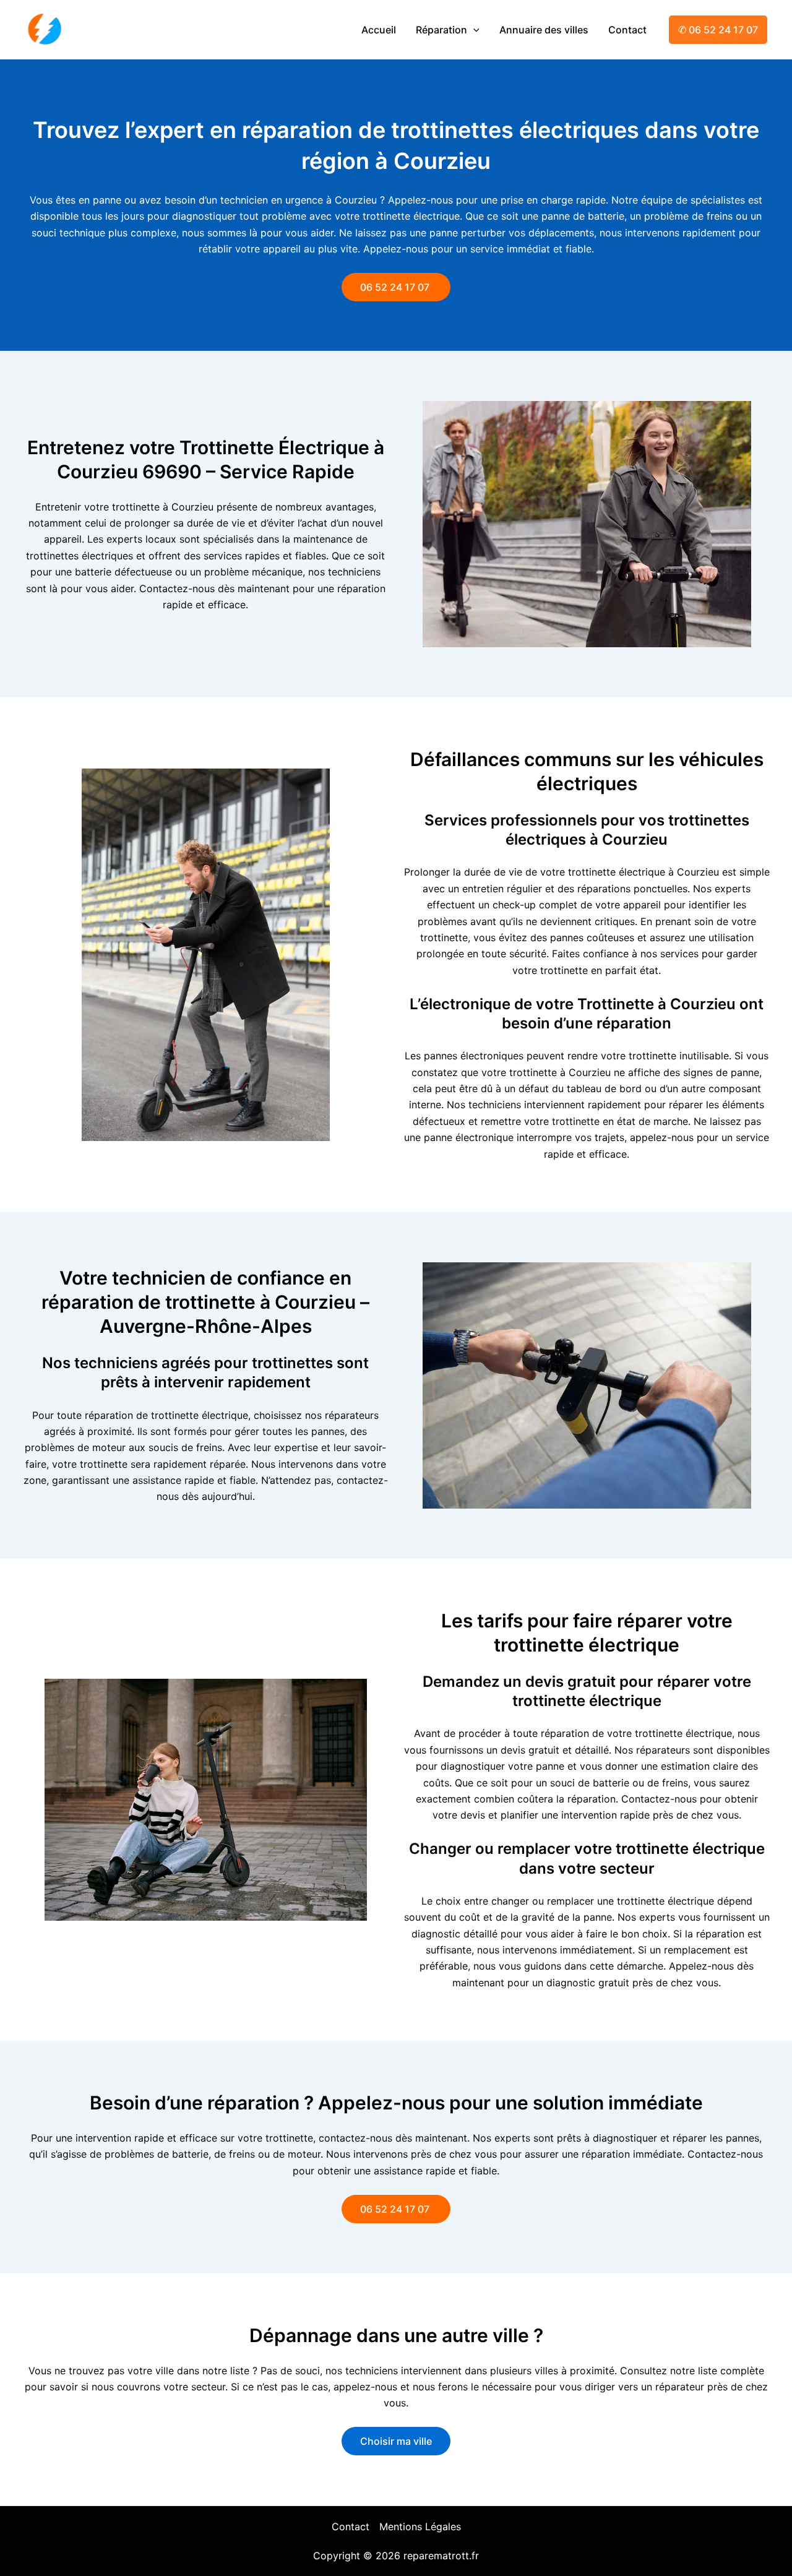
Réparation (441, 30)
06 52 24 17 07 (396, 287)
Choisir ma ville (396, 2441)
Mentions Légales (420, 2526)
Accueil (379, 30)
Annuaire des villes (544, 30)
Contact (627, 30)
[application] (473, 30)
